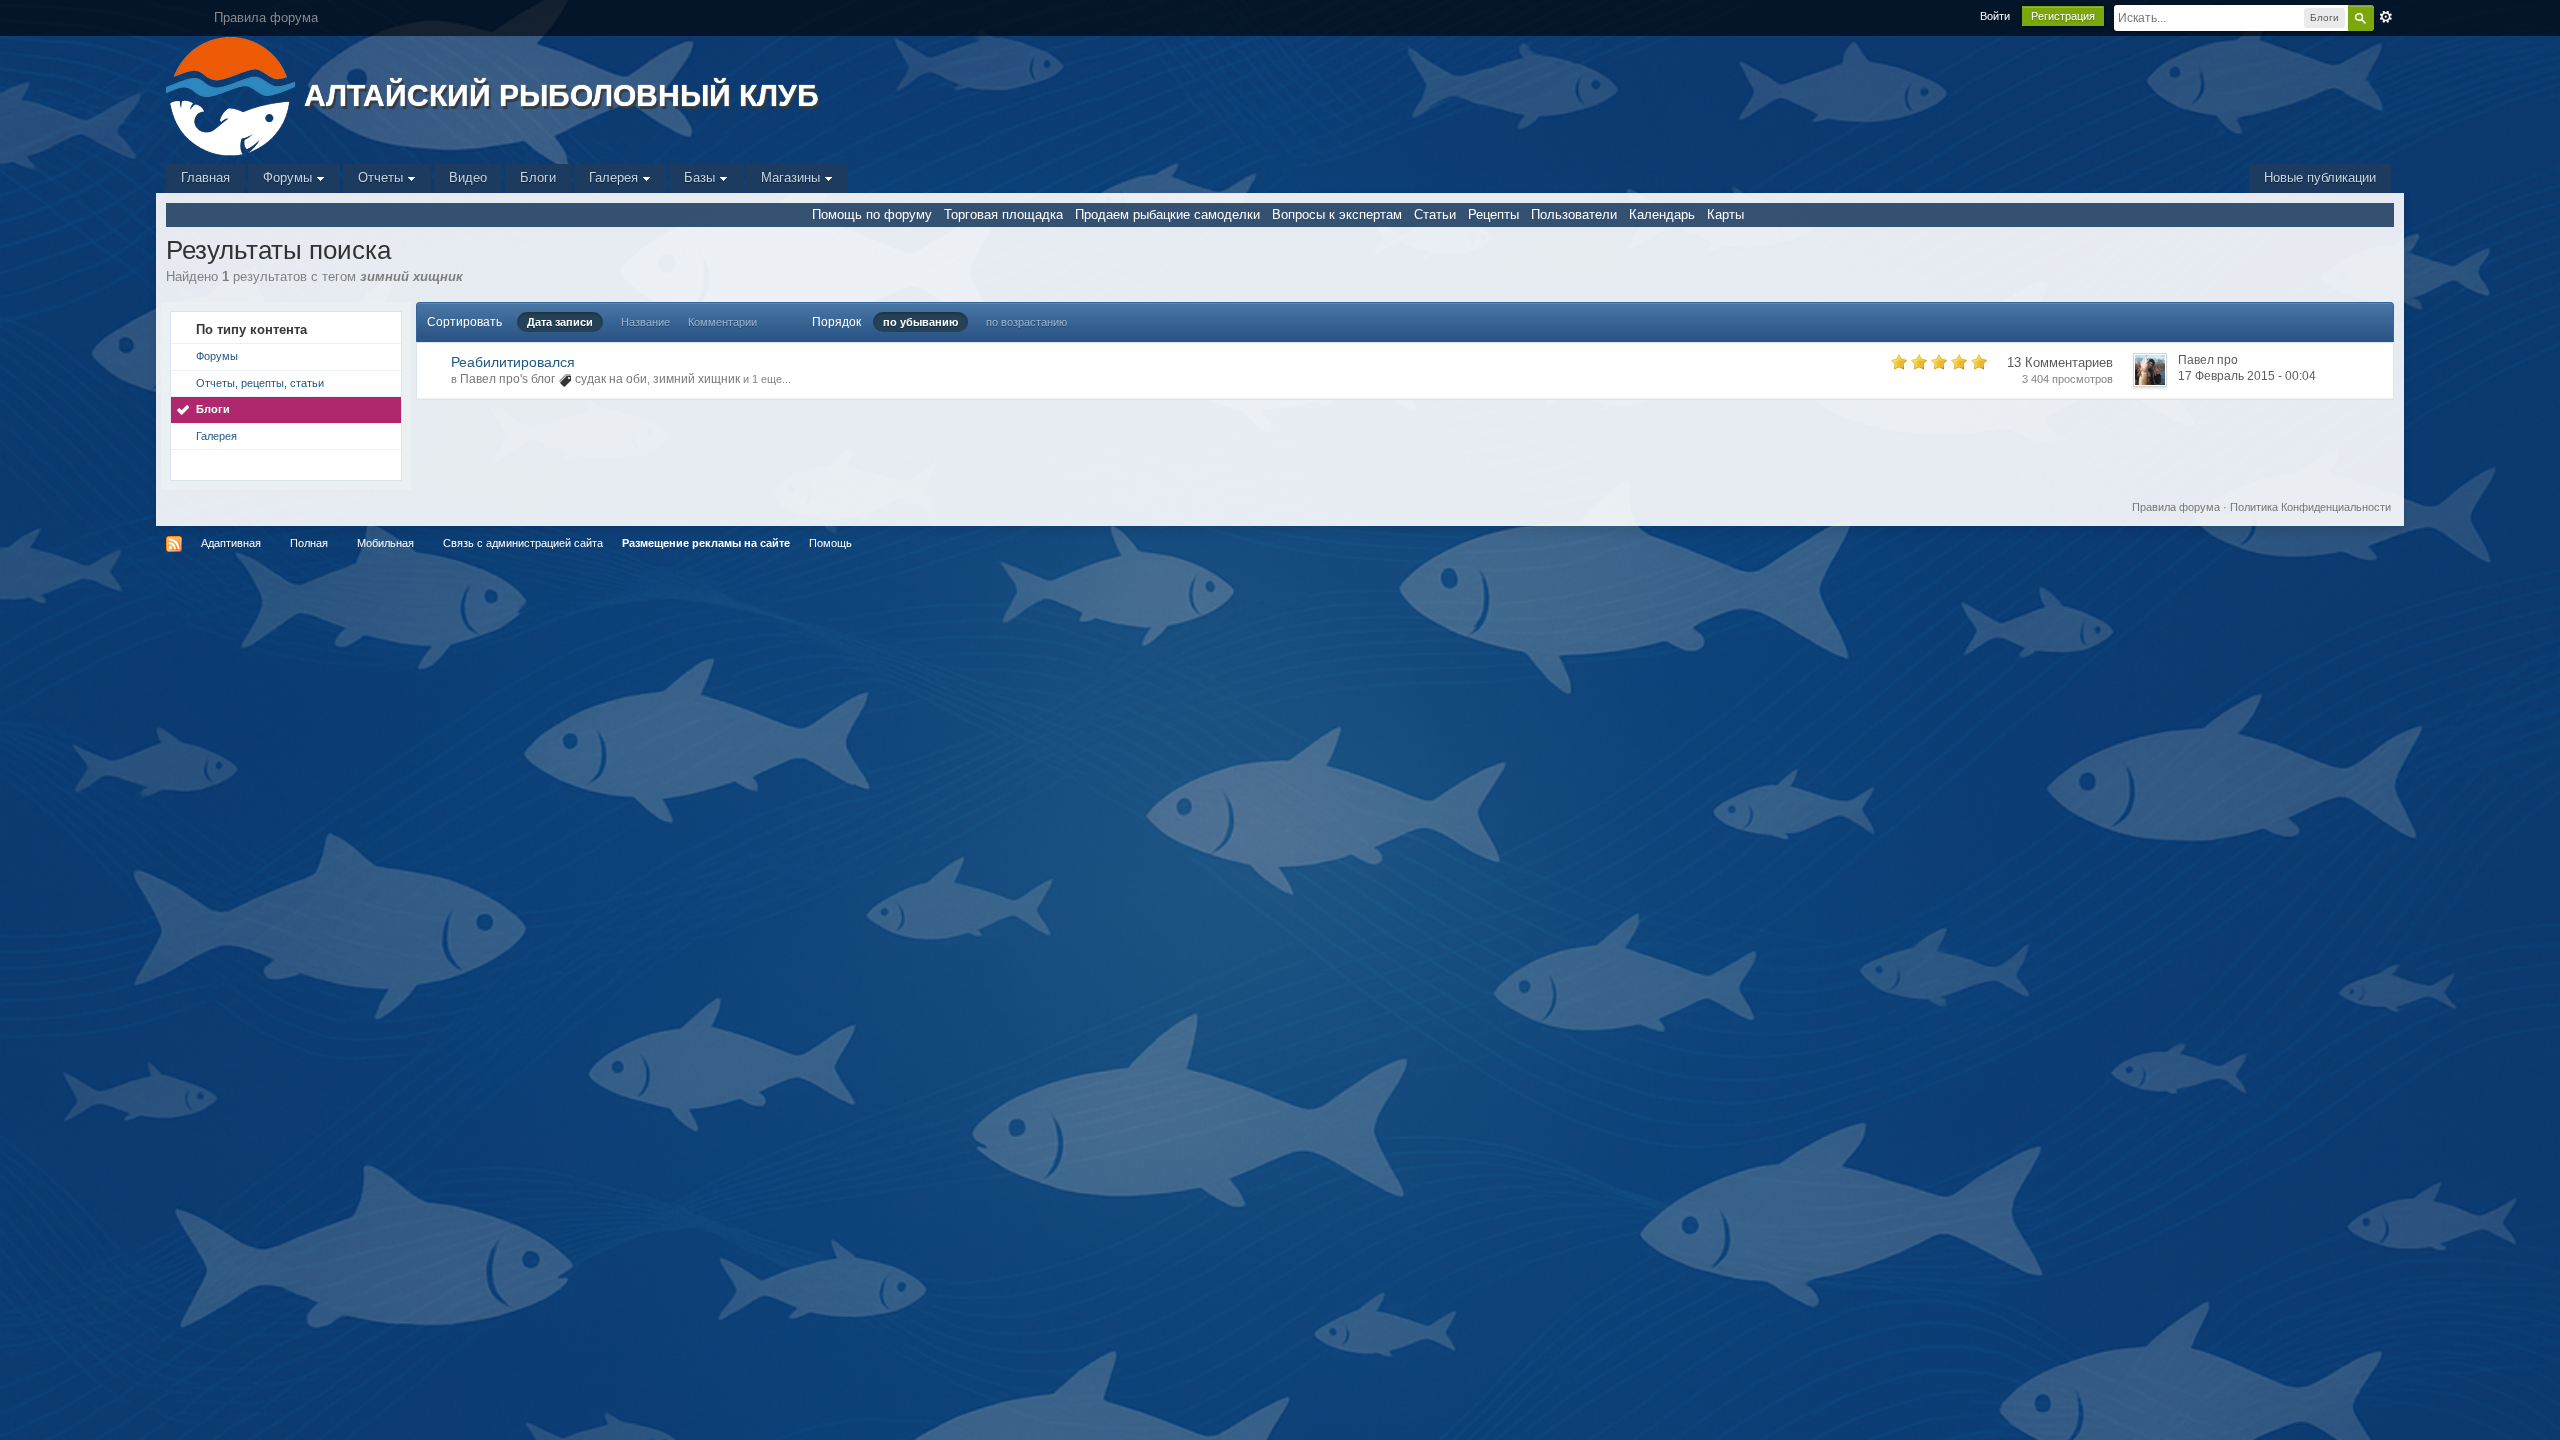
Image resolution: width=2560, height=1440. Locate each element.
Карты (1725, 214)
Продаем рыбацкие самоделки (1167, 214)
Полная (309, 543)
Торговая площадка (1003, 214)
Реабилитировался (513, 362)
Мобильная (385, 543)
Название (645, 322)
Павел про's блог (507, 379)
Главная (205, 177)
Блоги (538, 177)
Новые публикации (2320, 177)
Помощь (830, 543)
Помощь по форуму (872, 214)
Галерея (615, 177)
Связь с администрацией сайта (523, 543)
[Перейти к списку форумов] (232, 94)
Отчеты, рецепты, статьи (260, 383)
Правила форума (2176, 507)
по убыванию (920, 322)
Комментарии (722, 322)
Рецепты (1493, 214)
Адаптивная (231, 543)
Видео (468, 177)
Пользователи (1574, 214)
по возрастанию (1026, 322)
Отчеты (382, 177)
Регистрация (2063, 16)
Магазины (792, 177)
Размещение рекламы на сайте (706, 543)
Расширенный (2386, 17)
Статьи (1435, 214)
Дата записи (560, 322)
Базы (701, 177)
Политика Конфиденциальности (2310, 507)
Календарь (1662, 214)
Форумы (289, 177)
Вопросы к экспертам (1337, 214)
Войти (1995, 16)
